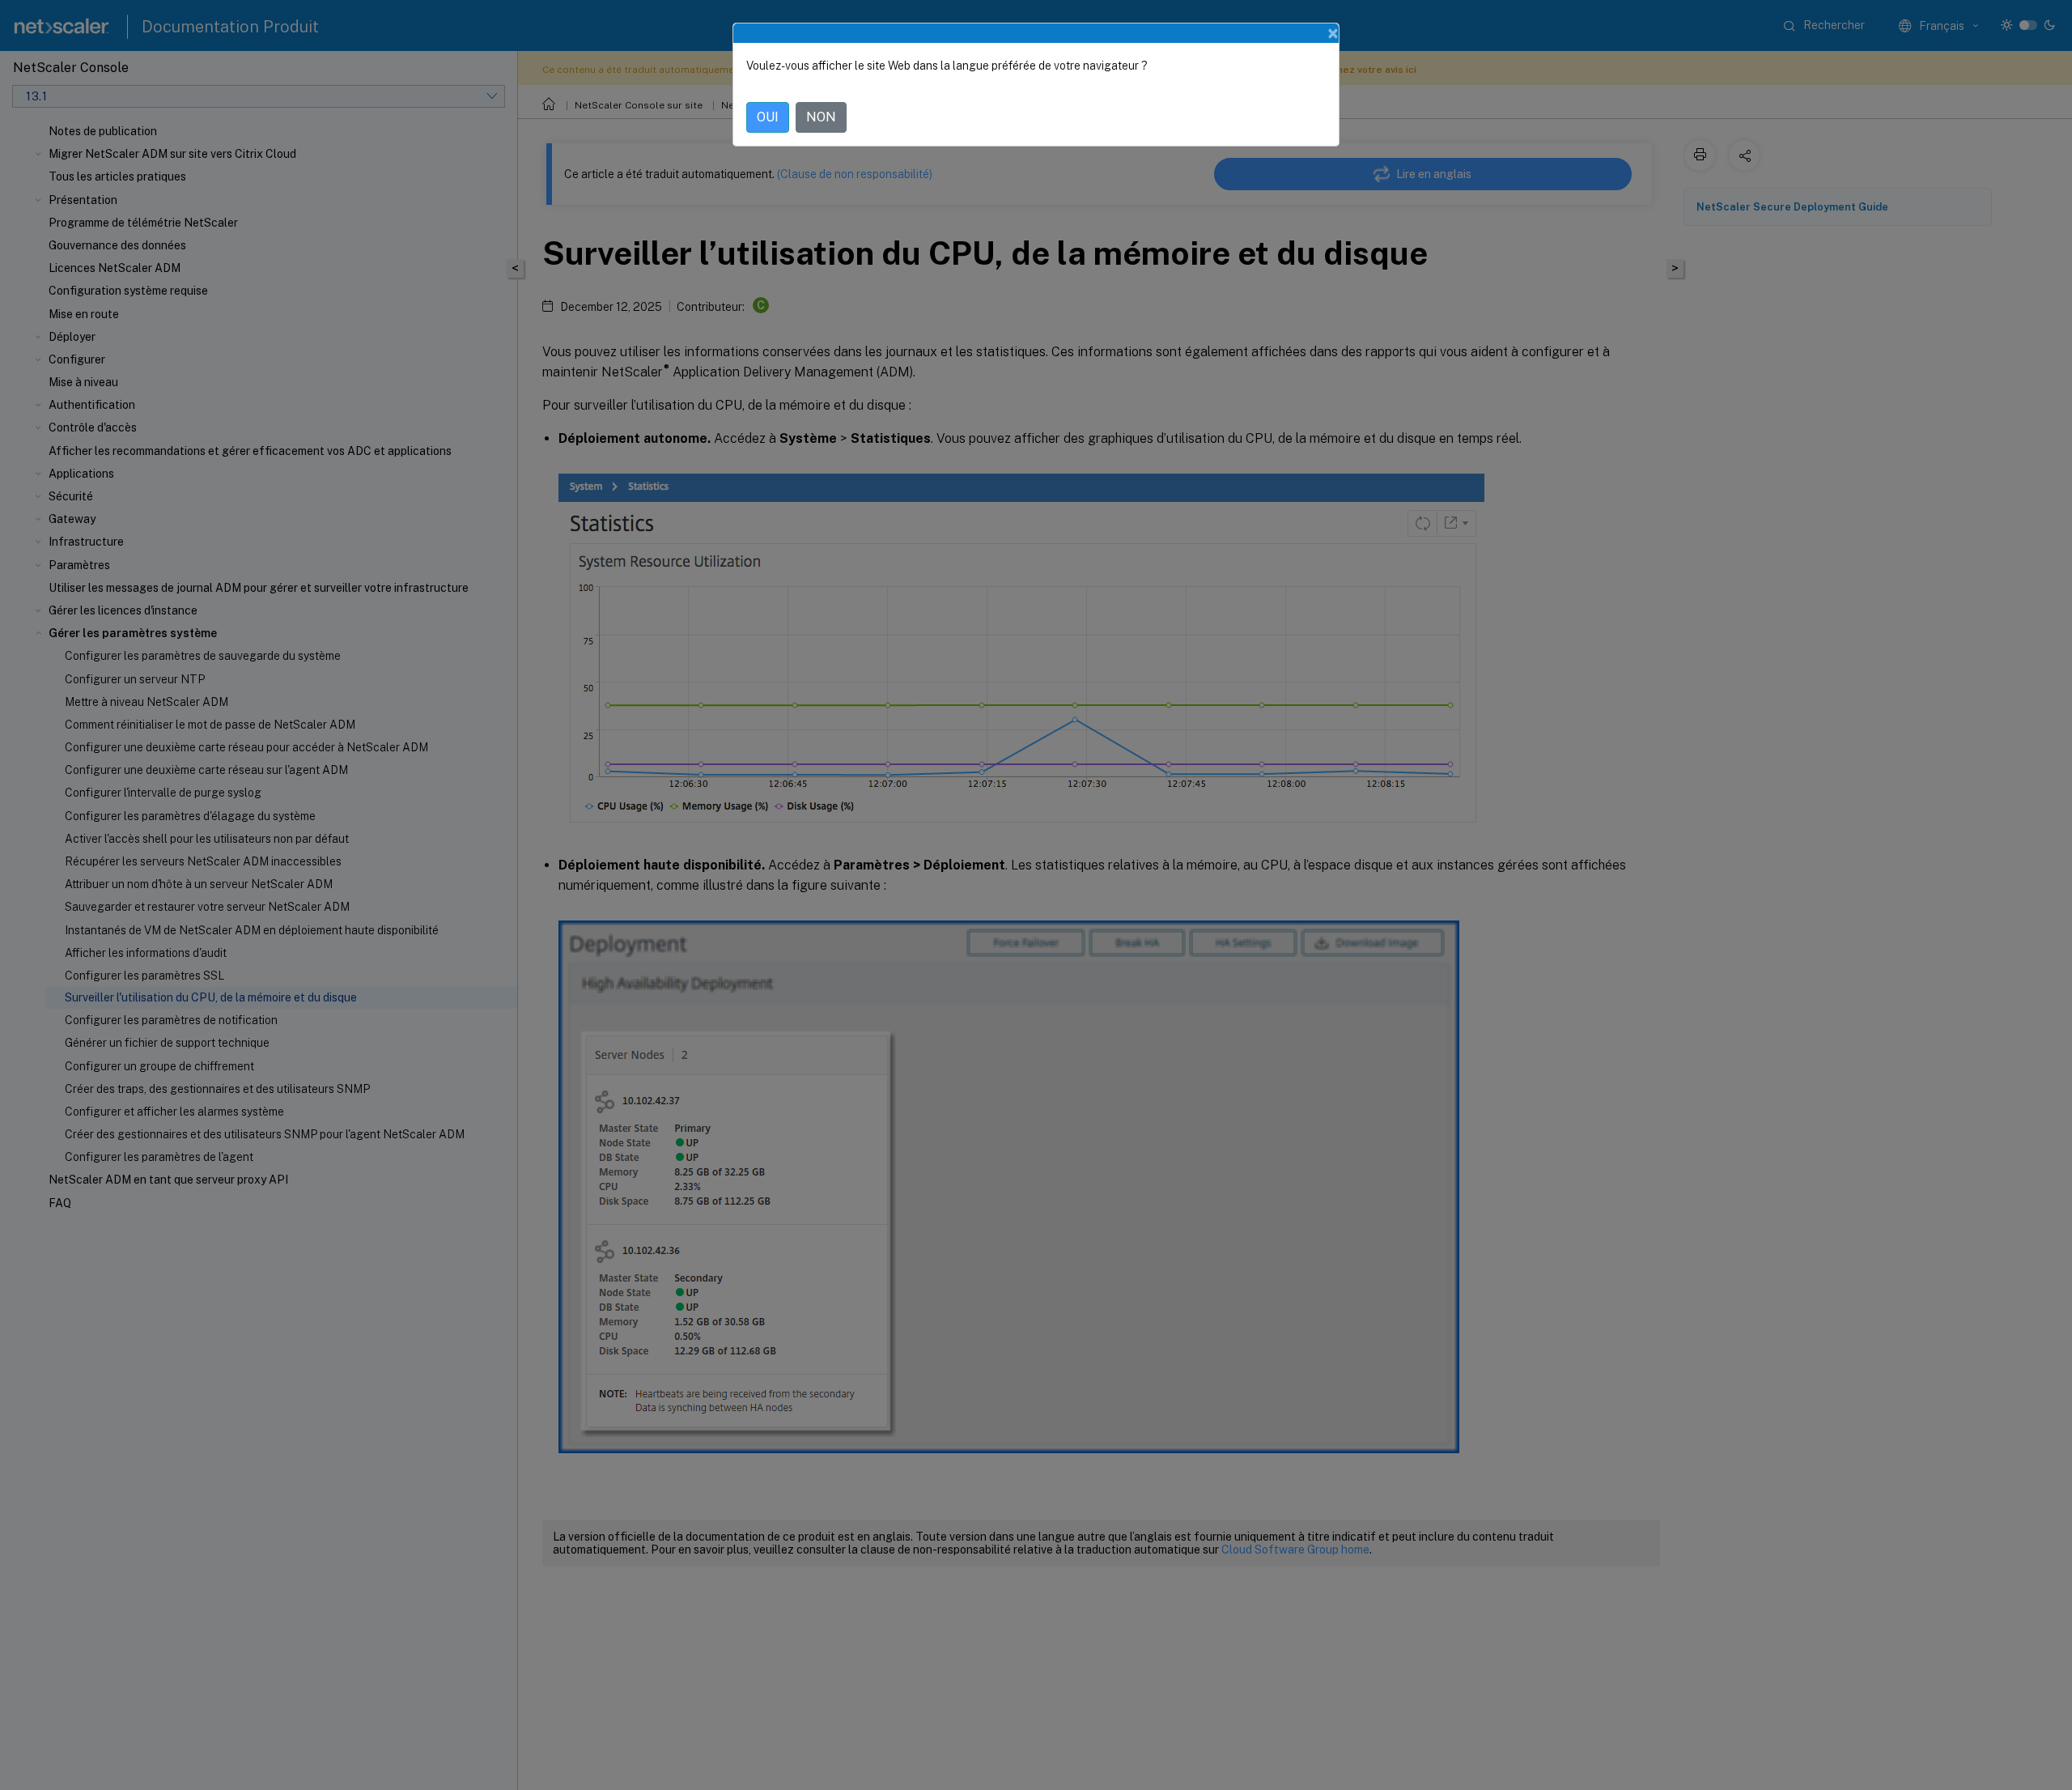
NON (821, 117)
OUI (768, 117)
